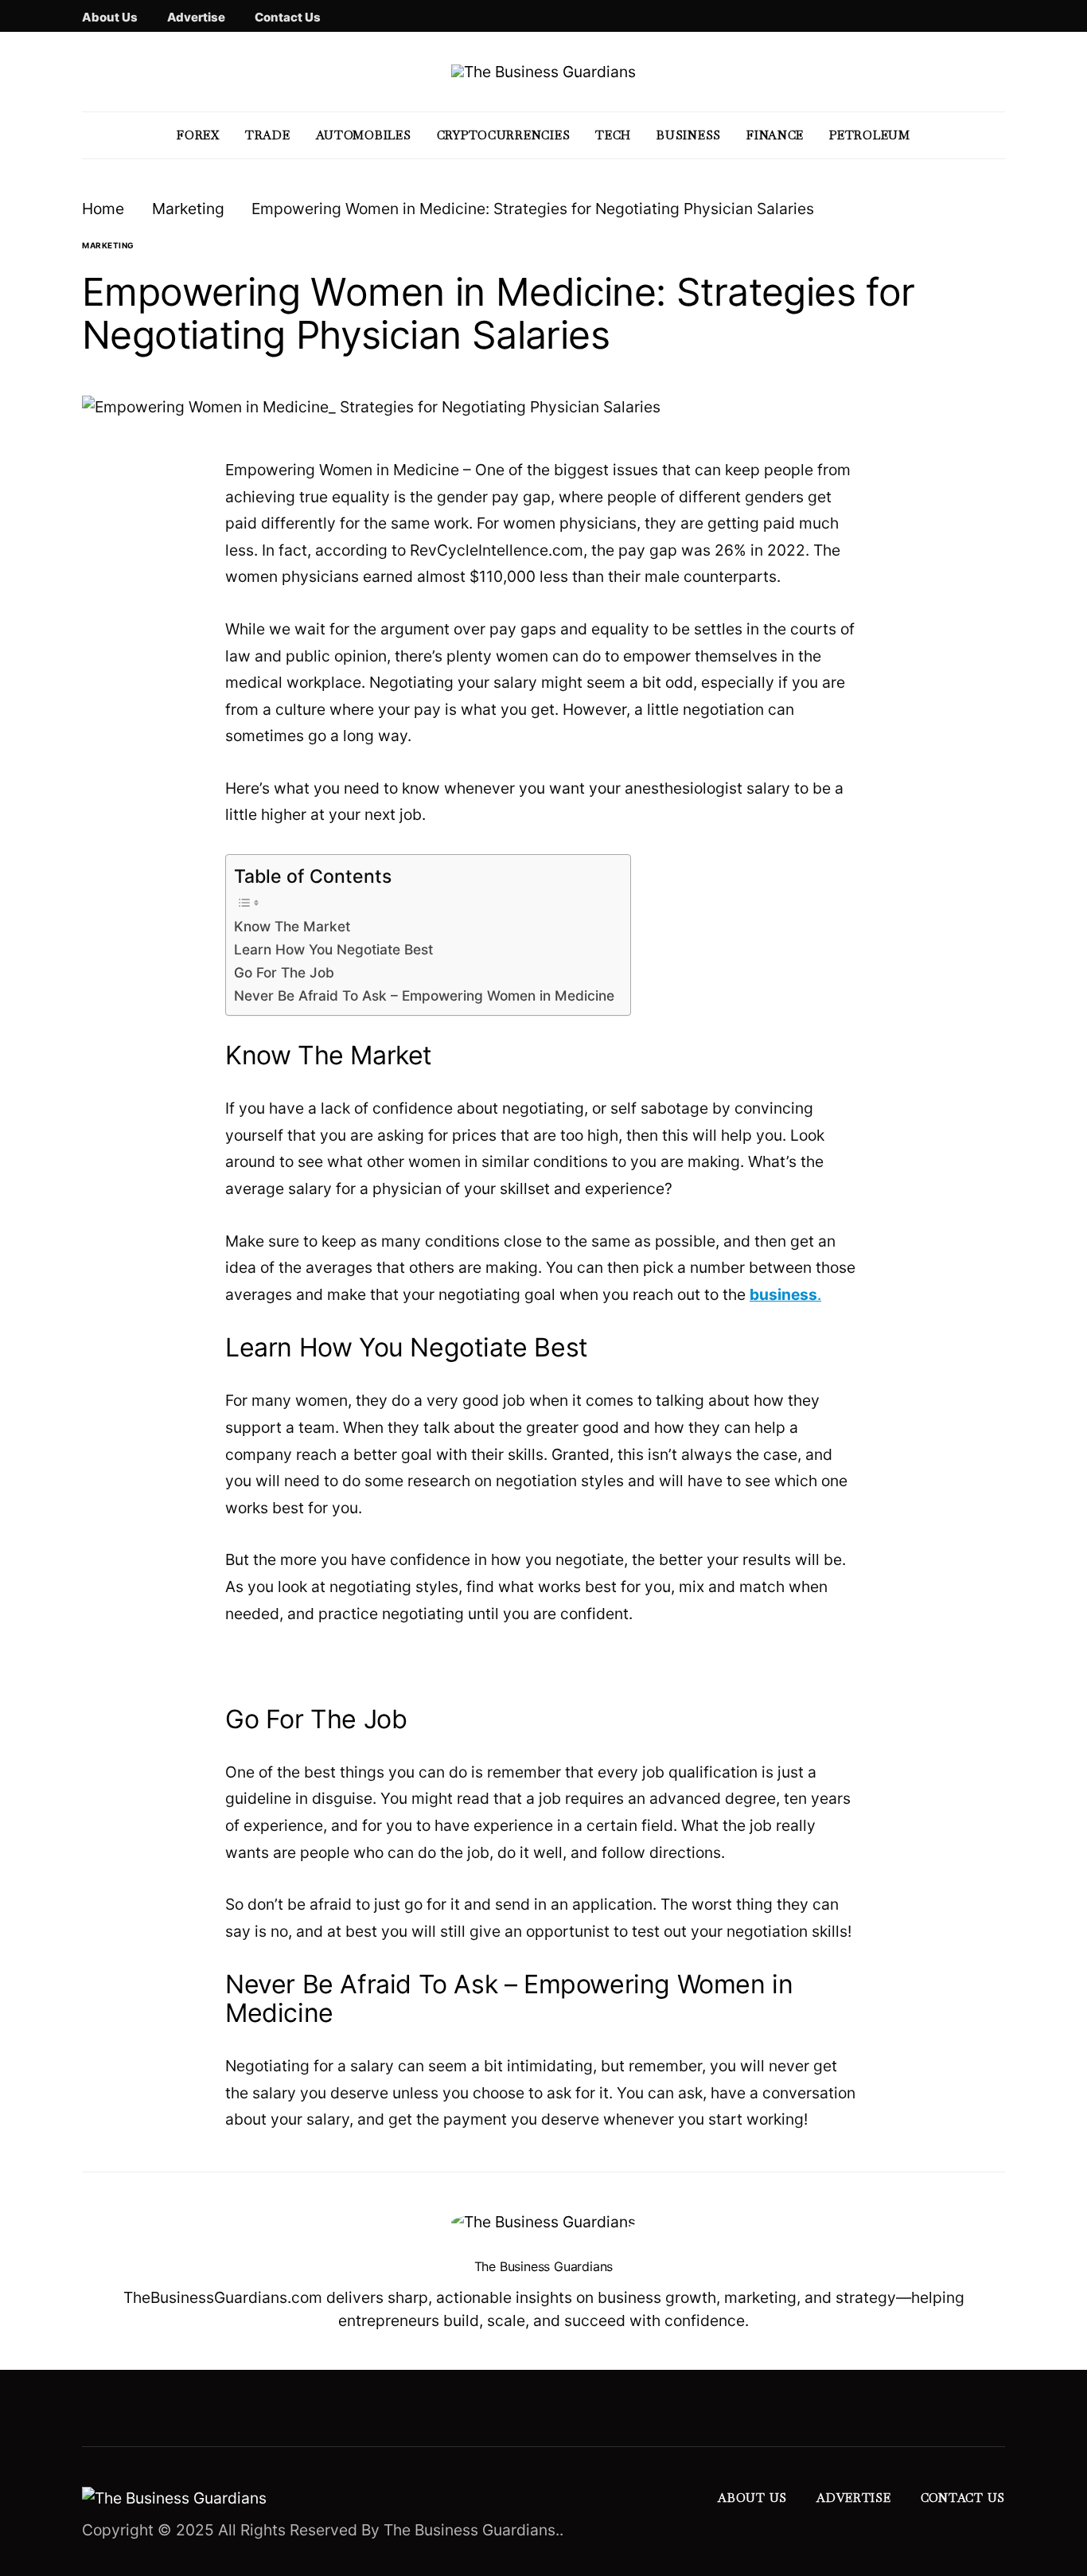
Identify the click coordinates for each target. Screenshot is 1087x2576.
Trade (268, 135)
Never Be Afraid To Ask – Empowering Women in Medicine (424, 995)
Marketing (188, 209)
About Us (110, 17)
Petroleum (870, 135)
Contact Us (288, 17)
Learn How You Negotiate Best (333, 949)
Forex (198, 135)
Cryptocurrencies (504, 135)
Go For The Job (284, 972)
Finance (775, 135)
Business (689, 135)
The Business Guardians (544, 2266)
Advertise (196, 17)
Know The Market (292, 926)
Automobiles (364, 135)
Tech (613, 135)
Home (103, 209)
